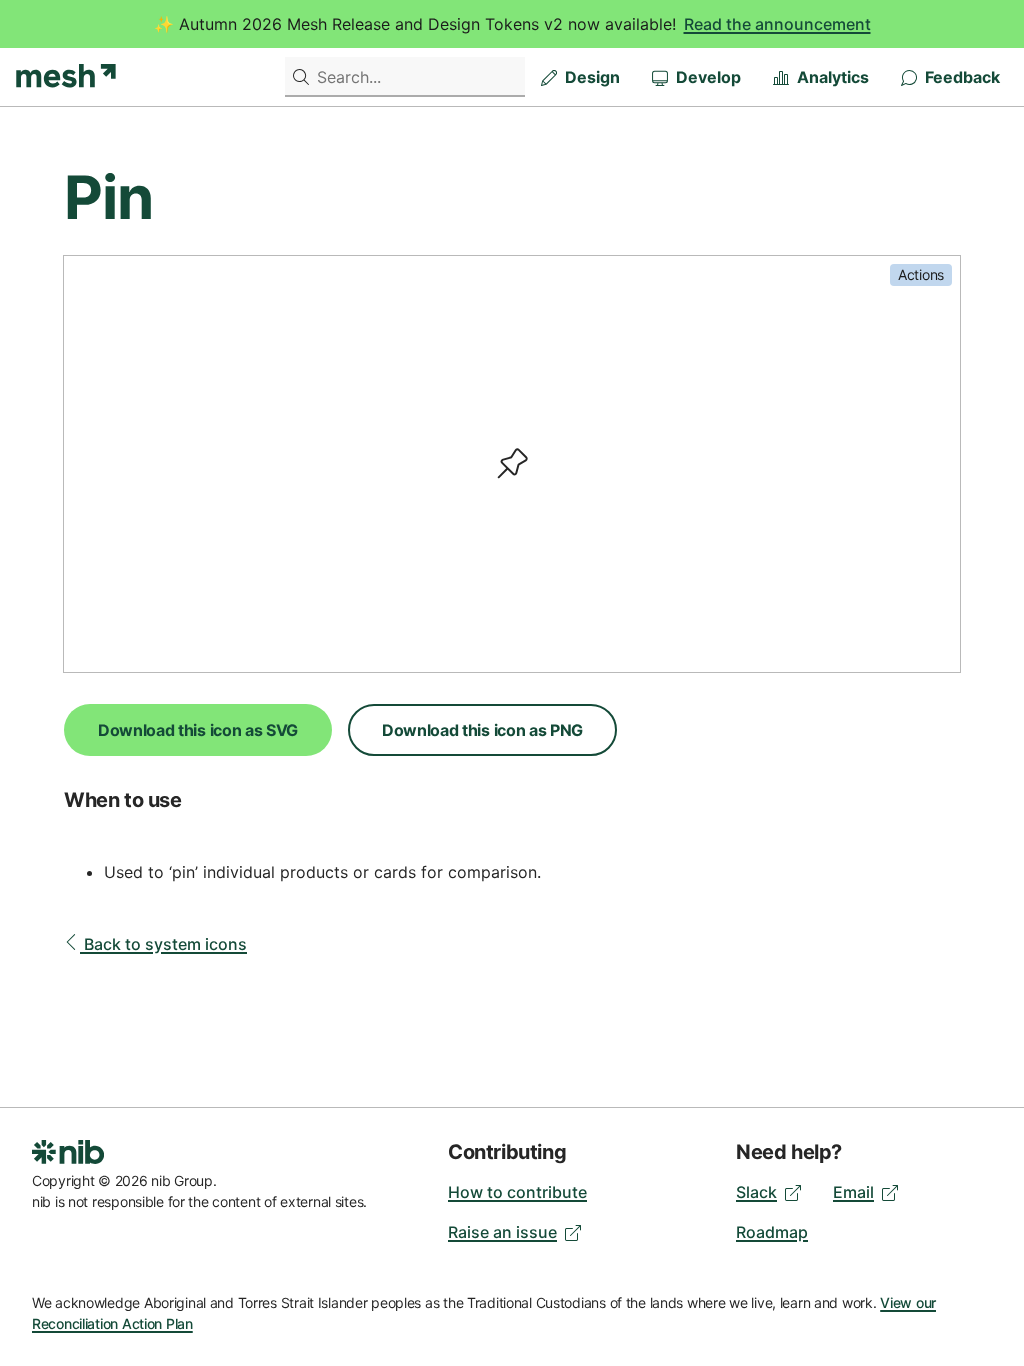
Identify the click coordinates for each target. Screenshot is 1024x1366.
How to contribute (517, 1192)
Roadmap (772, 1232)
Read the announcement (777, 24)
